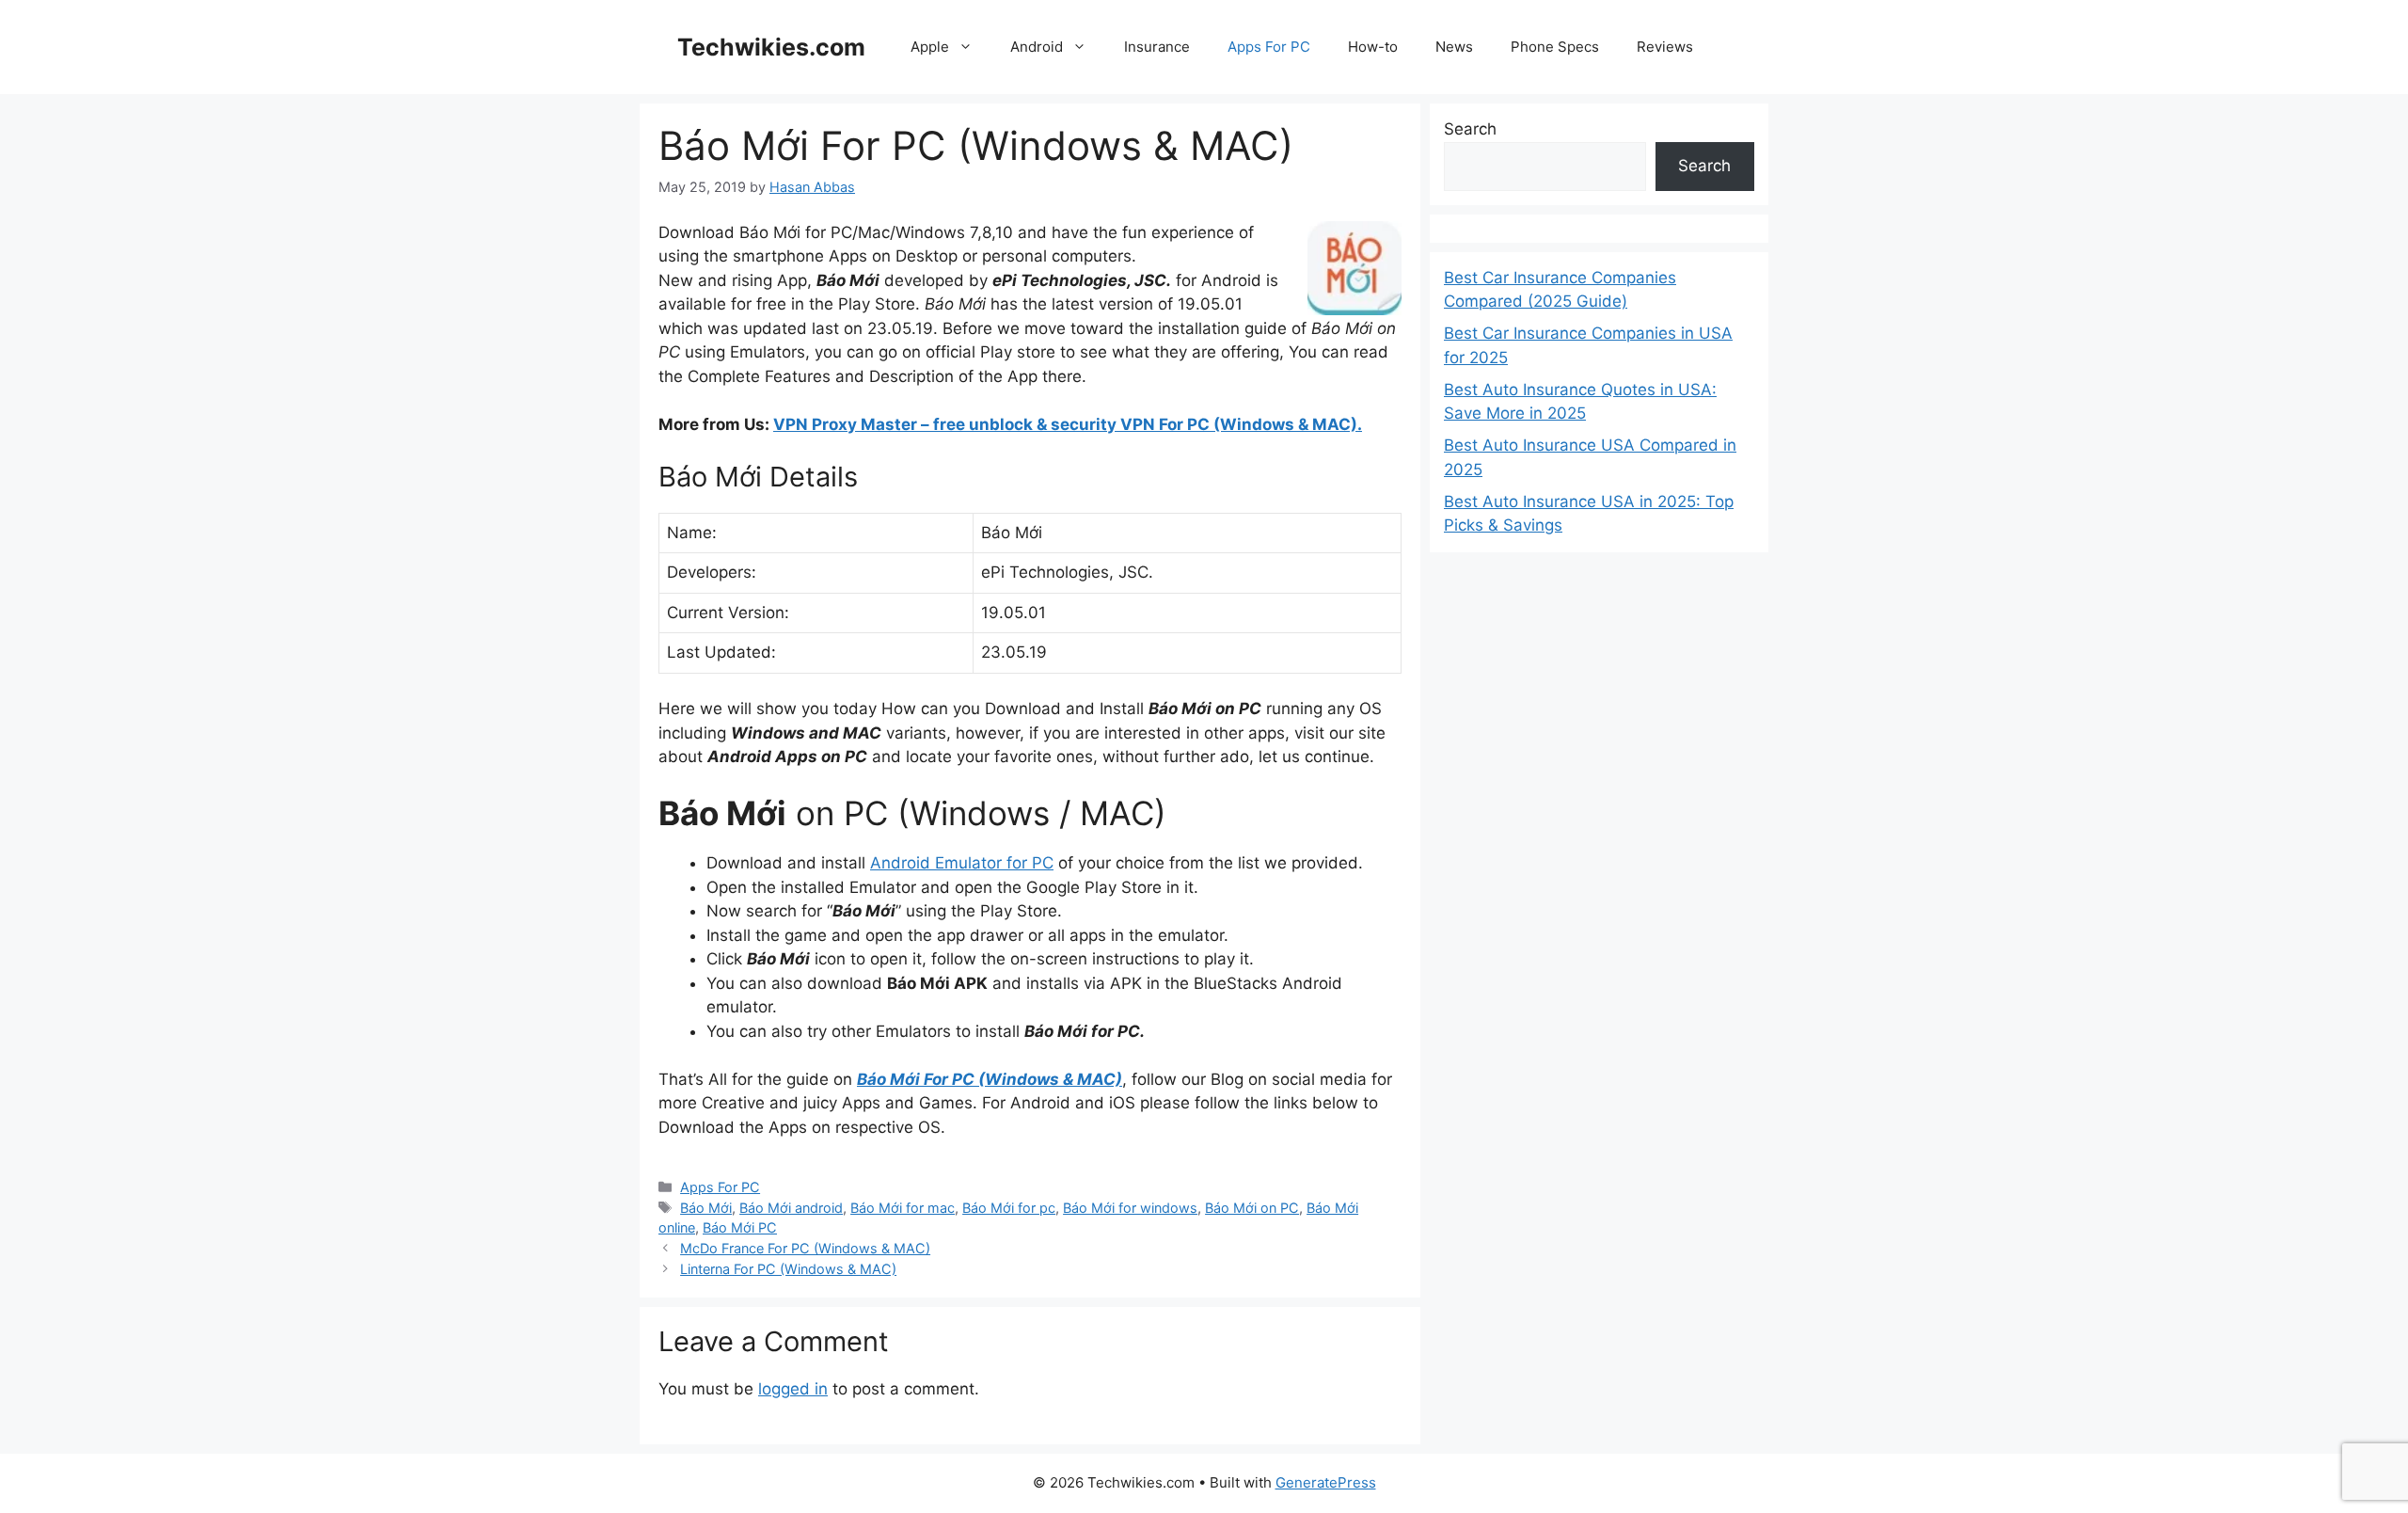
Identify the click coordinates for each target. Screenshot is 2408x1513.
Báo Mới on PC (1252, 1208)
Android (1037, 47)
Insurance (1157, 47)
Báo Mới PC (740, 1227)
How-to (1373, 47)
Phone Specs (1555, 47)
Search (1470, 129)
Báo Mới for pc (1009, 1208)
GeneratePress (1326, 1482)
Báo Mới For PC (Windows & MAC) (990, 1079)
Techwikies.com (771, 47)
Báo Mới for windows (1130, 1208)
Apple (930, 47)
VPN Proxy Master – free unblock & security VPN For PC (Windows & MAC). (1068, 424)
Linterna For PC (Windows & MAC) (788, 1269)
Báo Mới (706, 1208)
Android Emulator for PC (962, 863)
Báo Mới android (791, 1208)
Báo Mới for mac (903, 1208)
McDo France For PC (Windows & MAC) (805, 1248)
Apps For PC (1269, 47)
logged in (793, 1389)
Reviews (1665, 47)
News (1454, 47)
